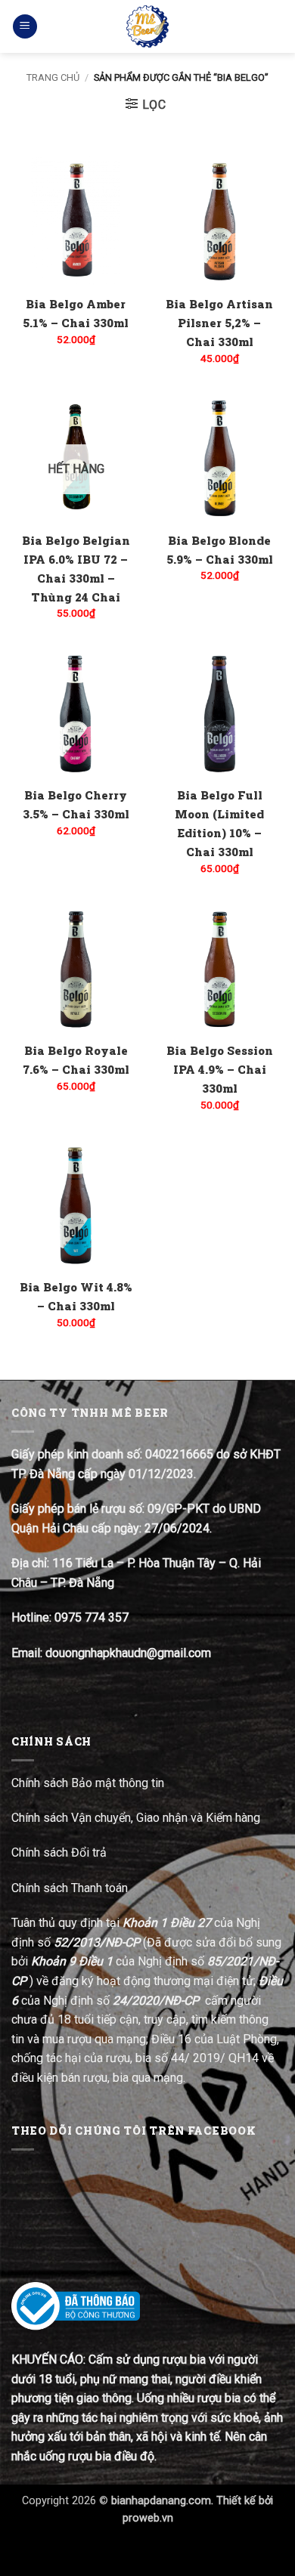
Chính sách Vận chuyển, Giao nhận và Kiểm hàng (136, 1818)
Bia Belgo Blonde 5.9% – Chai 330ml (220, 550)
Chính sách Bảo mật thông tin (88, 1783)
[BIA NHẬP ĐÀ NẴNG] (148, 26)
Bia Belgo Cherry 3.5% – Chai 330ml (76, 804)
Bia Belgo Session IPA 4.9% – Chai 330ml (220, 1069)
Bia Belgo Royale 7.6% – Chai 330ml (76, 1060)
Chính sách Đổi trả (61, 1852)
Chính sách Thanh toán (70, 1888)
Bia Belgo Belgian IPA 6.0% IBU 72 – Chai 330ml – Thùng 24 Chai (76, 569)
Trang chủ (53, 77)
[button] (25, 27)
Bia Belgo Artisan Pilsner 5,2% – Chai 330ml (219, 323)
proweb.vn (148, 2518)
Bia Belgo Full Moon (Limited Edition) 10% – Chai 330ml (219, 823)
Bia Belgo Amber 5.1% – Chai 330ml (76, 313)
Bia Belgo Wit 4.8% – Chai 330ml (76, 1296)
